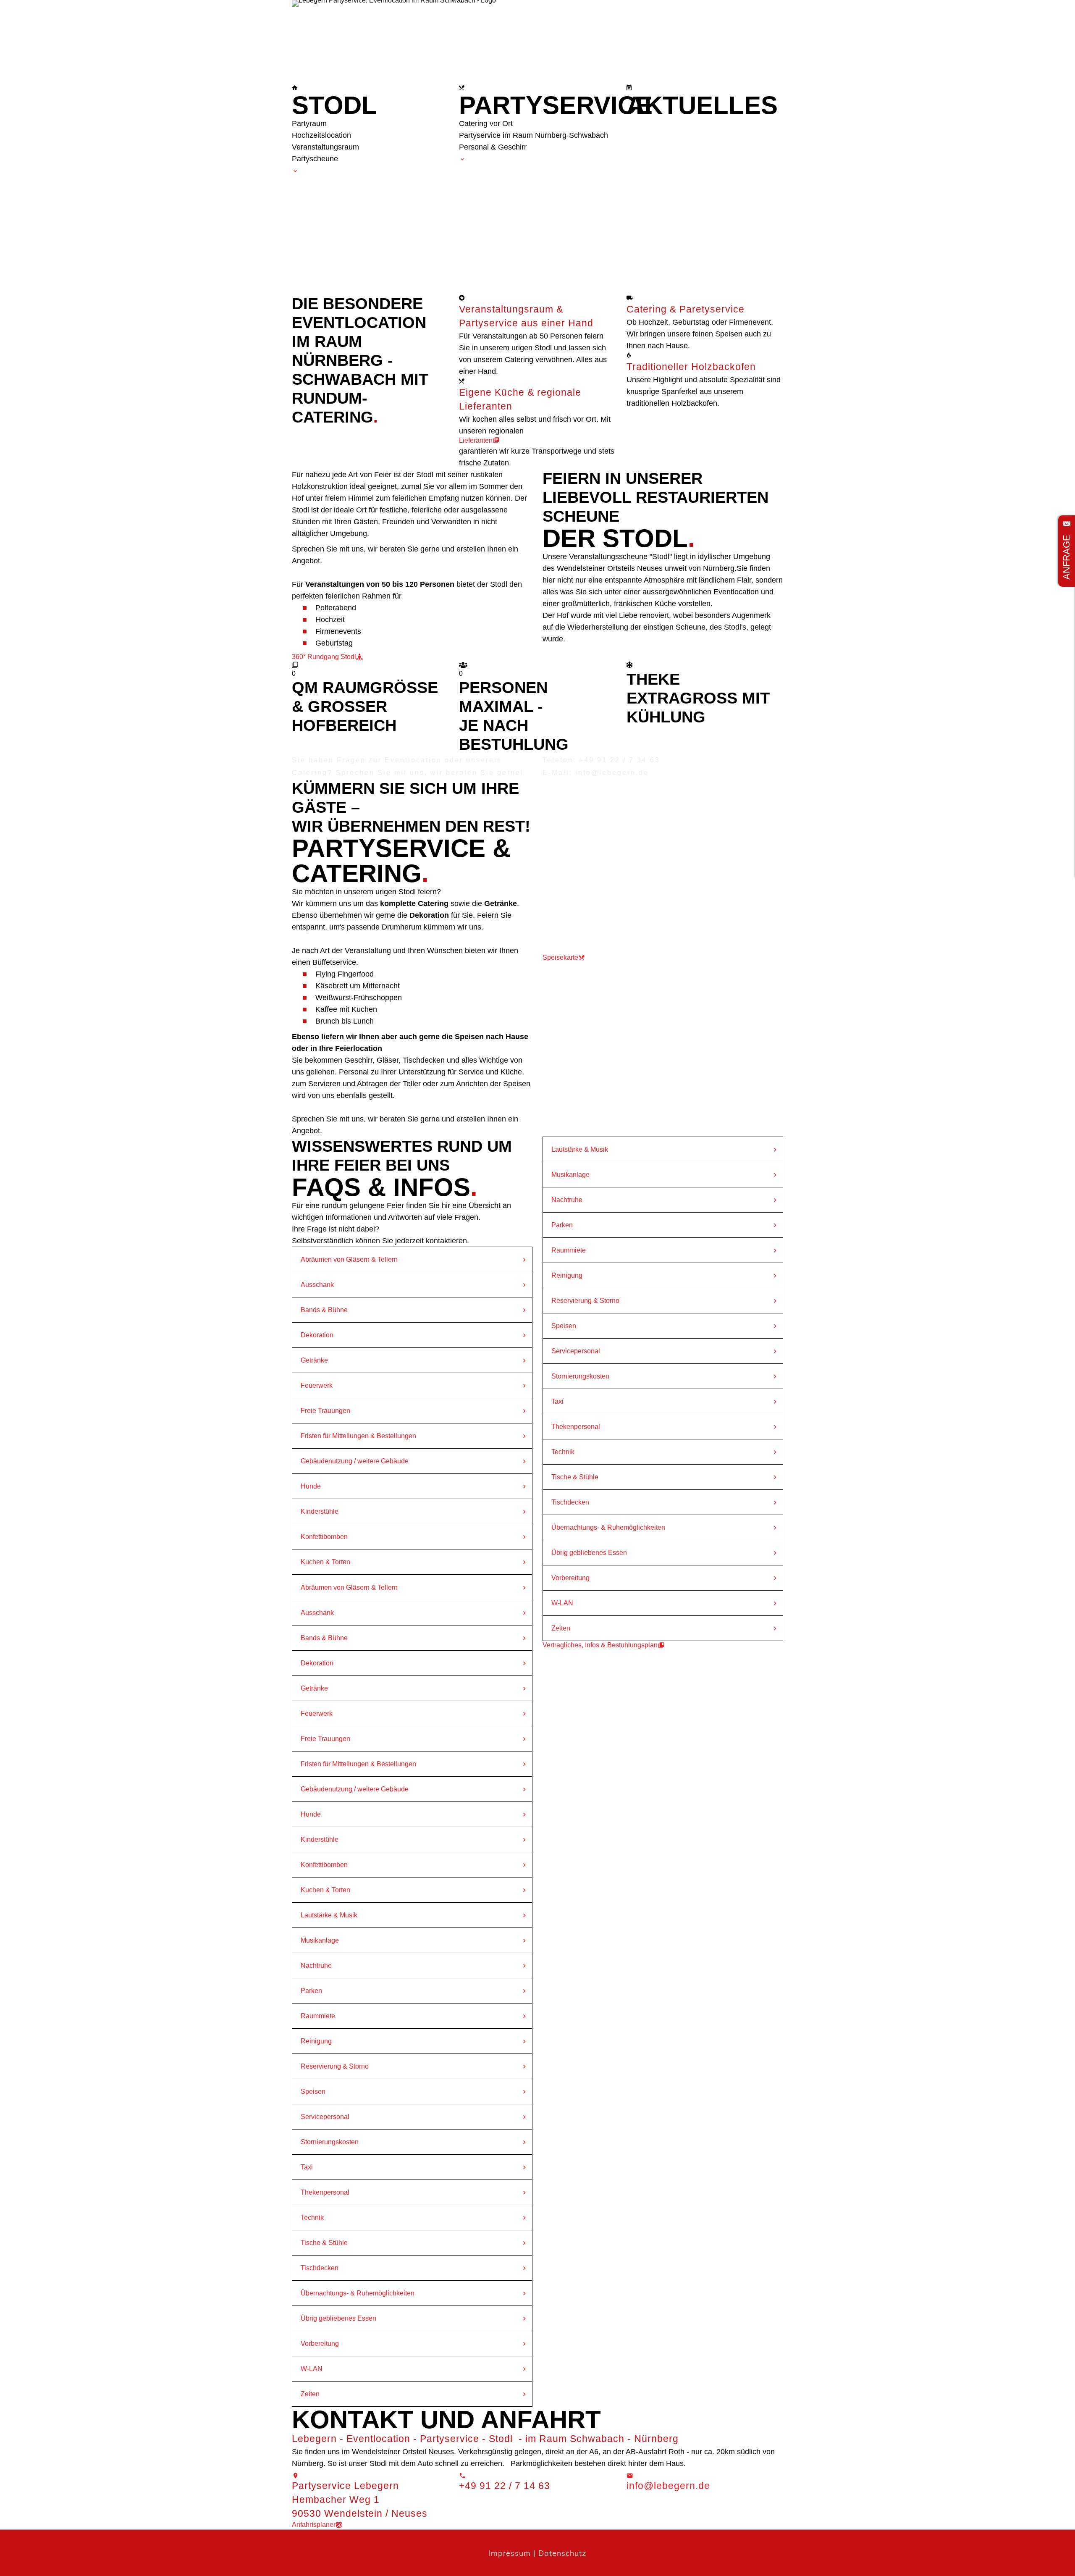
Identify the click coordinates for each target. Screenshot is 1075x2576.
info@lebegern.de (668, 2486)
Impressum (510, 2553)
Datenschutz (562, 2553)
